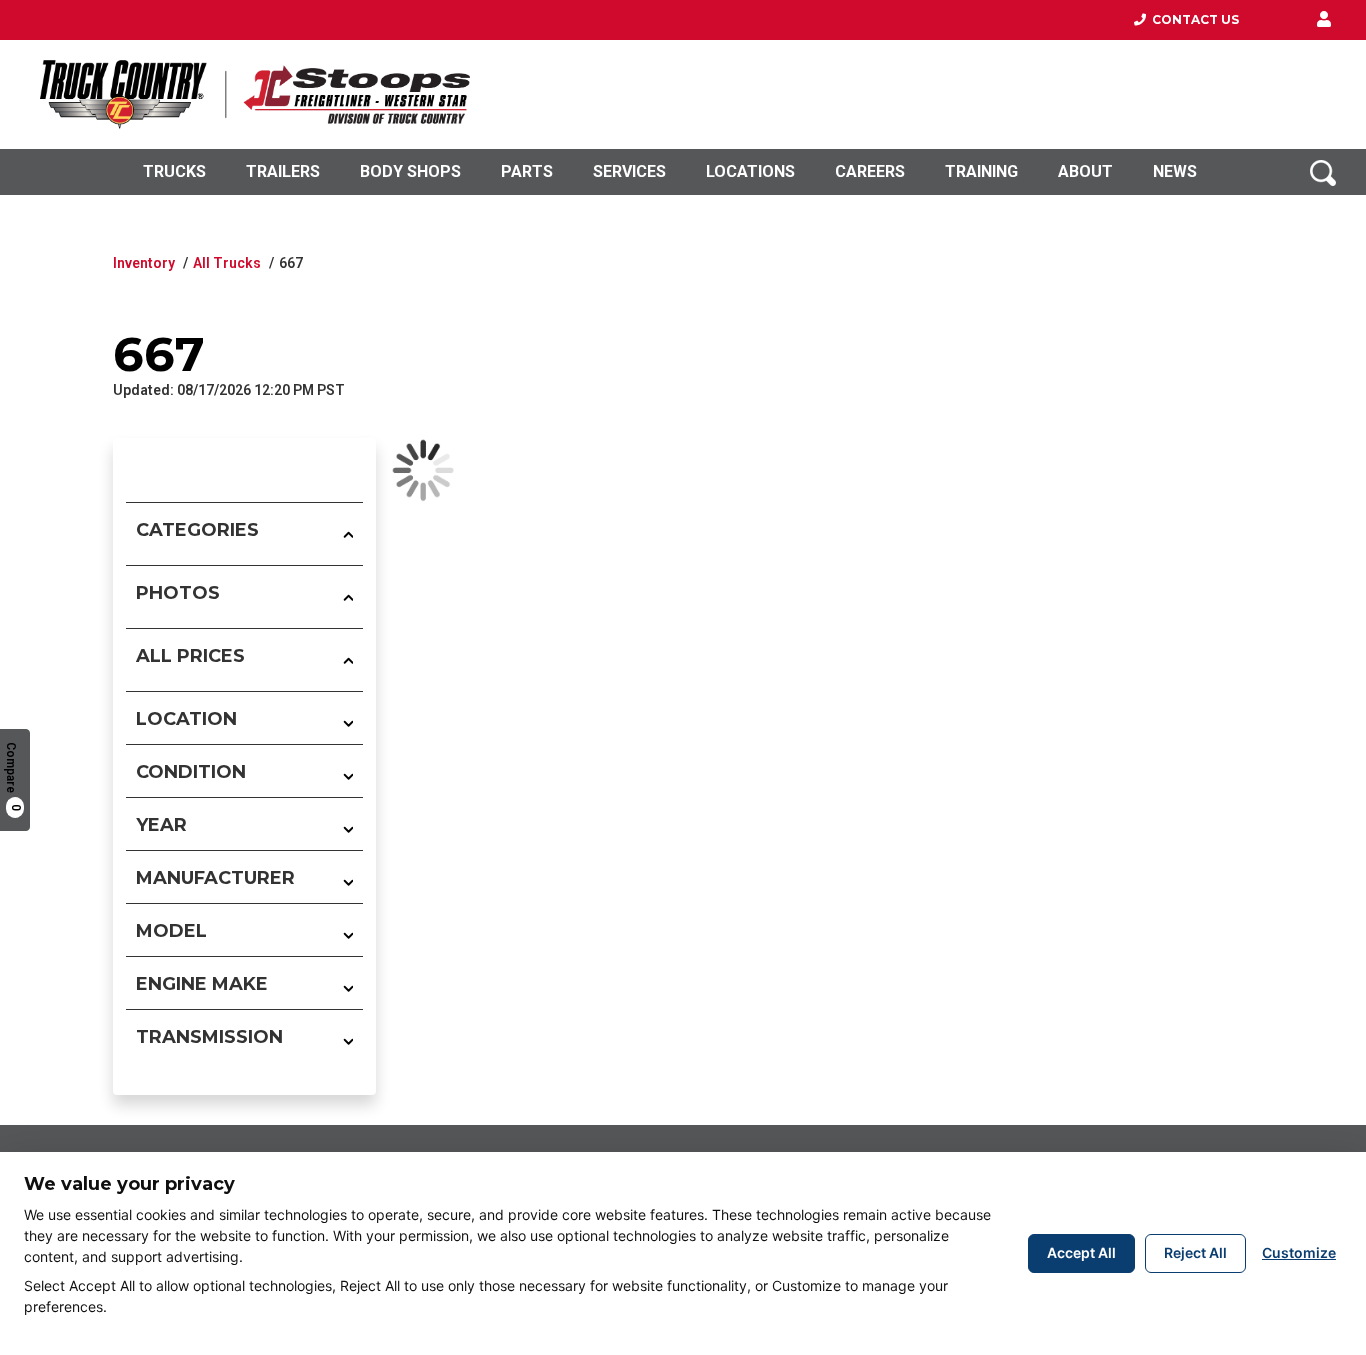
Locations (750, 171)
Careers (870, 171)
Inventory (144, 263)
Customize (1299, 1252)
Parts (527, 171)
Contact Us (1192, 19)
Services (629, 171)
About (1085, 171)
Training (981, 171)
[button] (1324, 20)
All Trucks (227, 263)
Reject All (1195, 1252)
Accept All (1081, 1252)
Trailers (283, 171)
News (1175, 171)
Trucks (174, 171)
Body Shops (410, 171)
